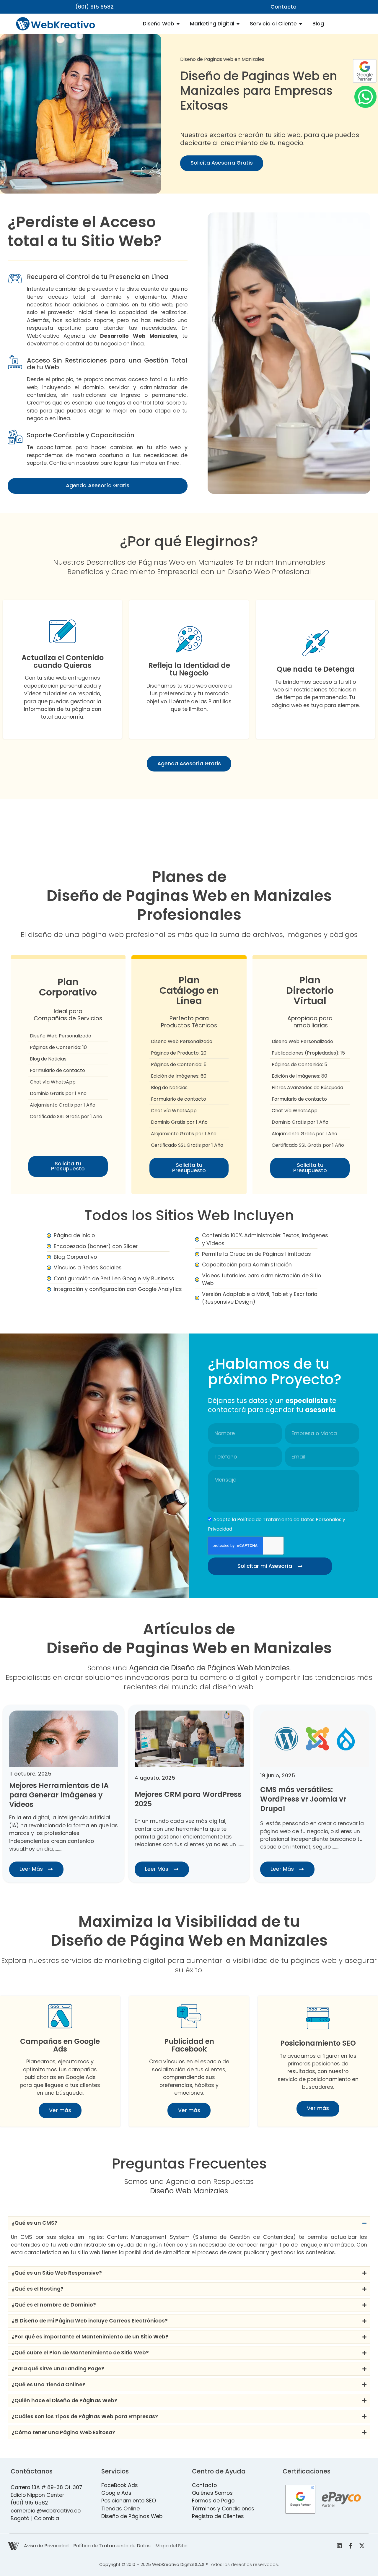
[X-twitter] (362, 2546)
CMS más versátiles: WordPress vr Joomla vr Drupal (178, 1799)
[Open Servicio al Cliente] (301, 24)
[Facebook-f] (351, 2546)
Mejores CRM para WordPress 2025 (63, 1799)
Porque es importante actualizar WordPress (299, 1799)
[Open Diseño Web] (178, 24)
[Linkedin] (339, 2546)
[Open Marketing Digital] (238, 24)
